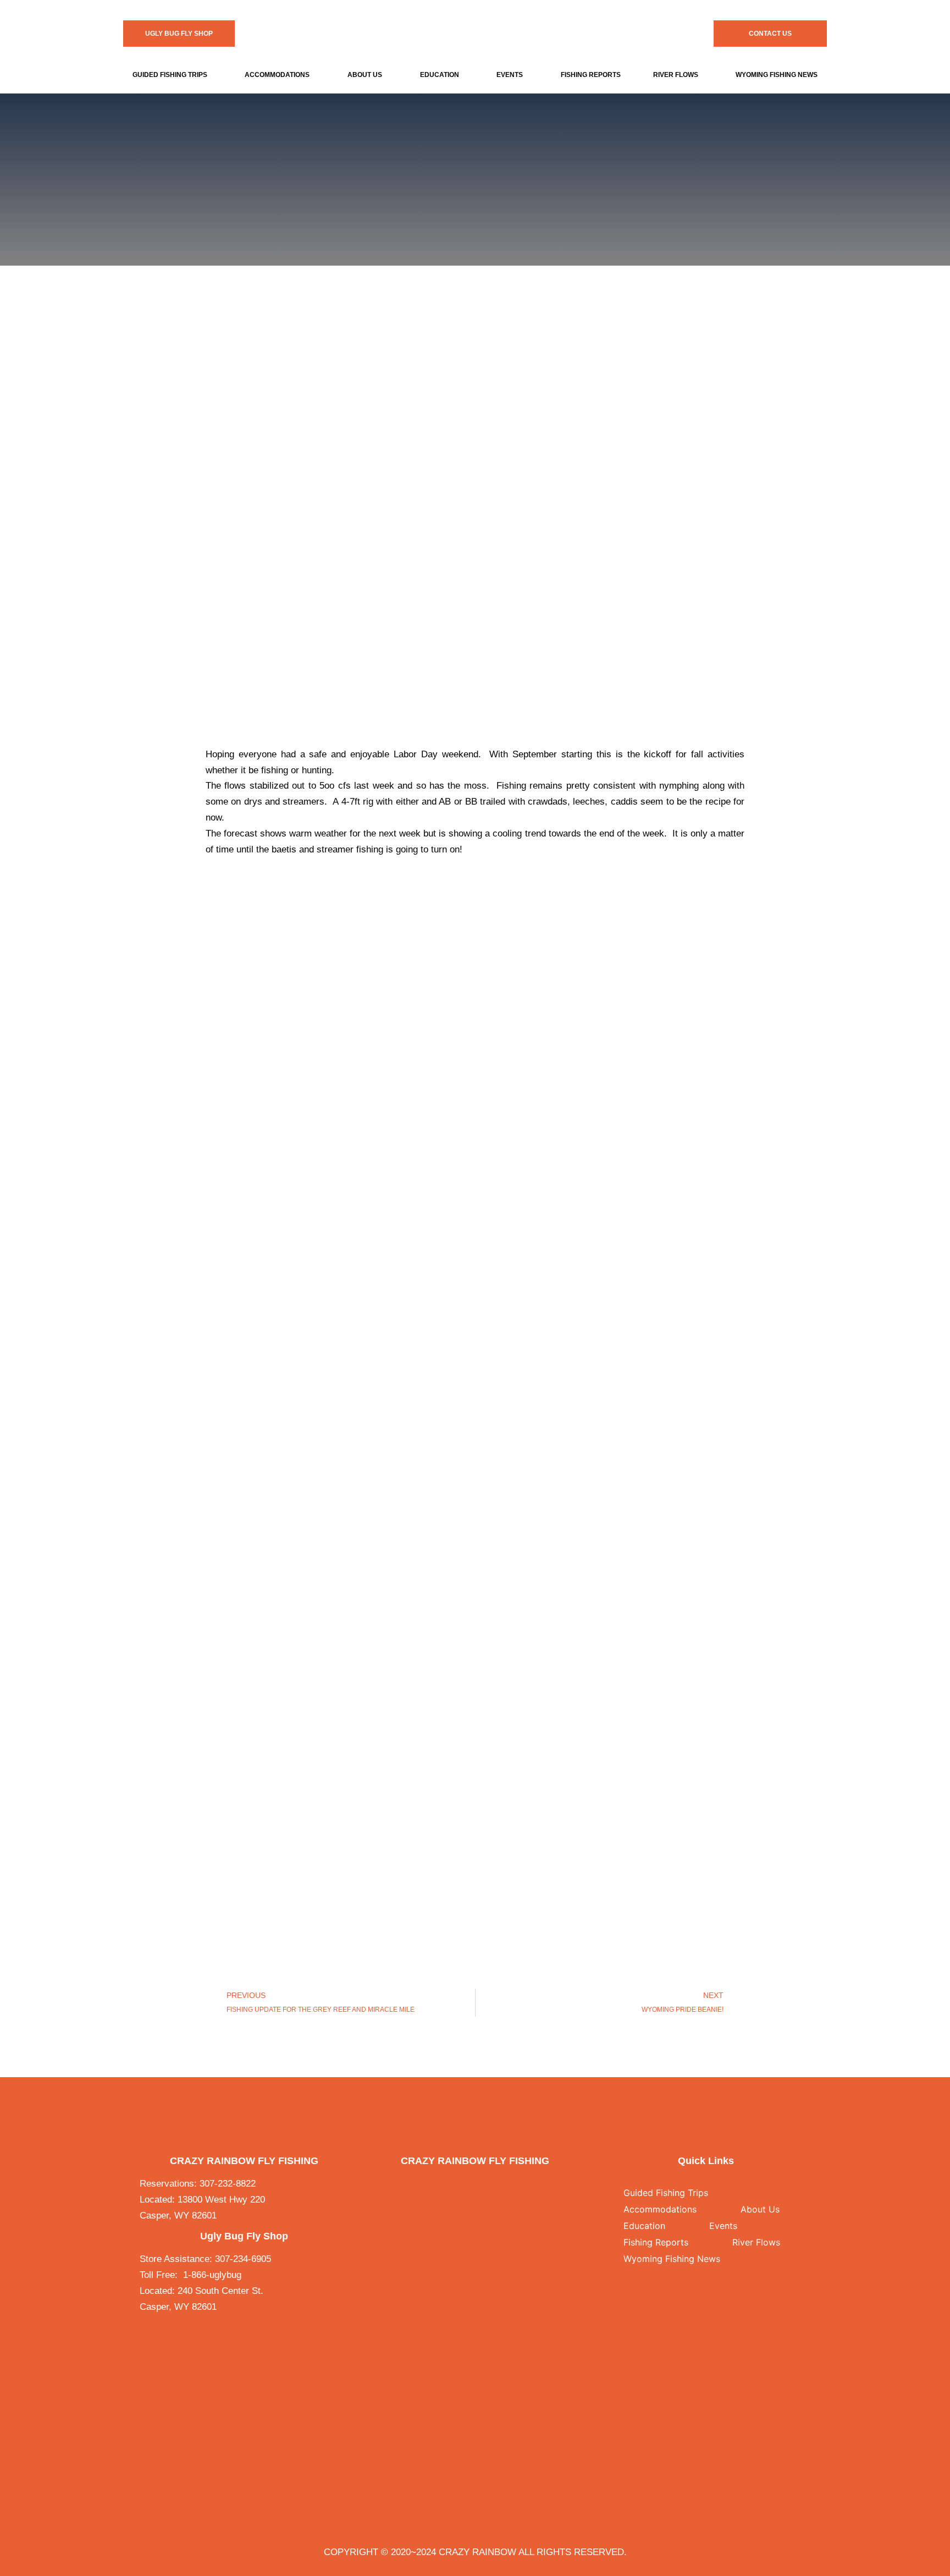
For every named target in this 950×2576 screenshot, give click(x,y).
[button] (173, 75)
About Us (365, 75)
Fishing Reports (591, 75)
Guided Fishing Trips (170, 75)
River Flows (676, 75)
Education (440, 75)
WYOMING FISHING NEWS (777, 75)
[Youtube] (487, 2184)
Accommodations (277, 75)
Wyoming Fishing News (672, 2259)
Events (510, 75)
